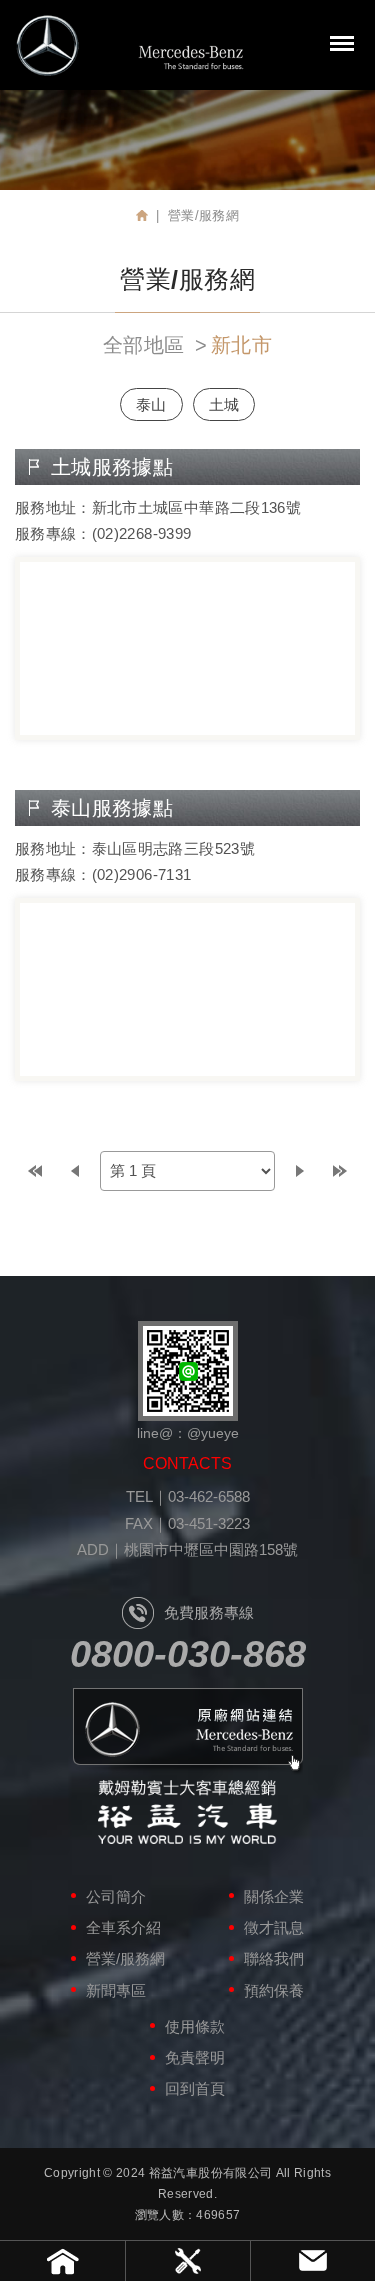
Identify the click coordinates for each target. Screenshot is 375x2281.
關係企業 (274, 1896)
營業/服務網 (125, 1958)
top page (35, 1171)
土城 (224, 404)
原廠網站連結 (188, 1731)
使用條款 (195, 2026)
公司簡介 (116, 1896)
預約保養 (274, 1990)
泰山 (151, 404)
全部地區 (143, 345)
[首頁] (142, 215)
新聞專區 (116, 1990)
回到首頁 (195, 2088)
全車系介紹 (123, 1927)
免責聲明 (195, 2057)
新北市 (241, 345)
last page (340, 1171)
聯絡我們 (274, 1958)
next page (300, 1171)
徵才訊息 (274, 1927)
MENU (342, 43)
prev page (75, 1171)
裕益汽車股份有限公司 (130, 45)
